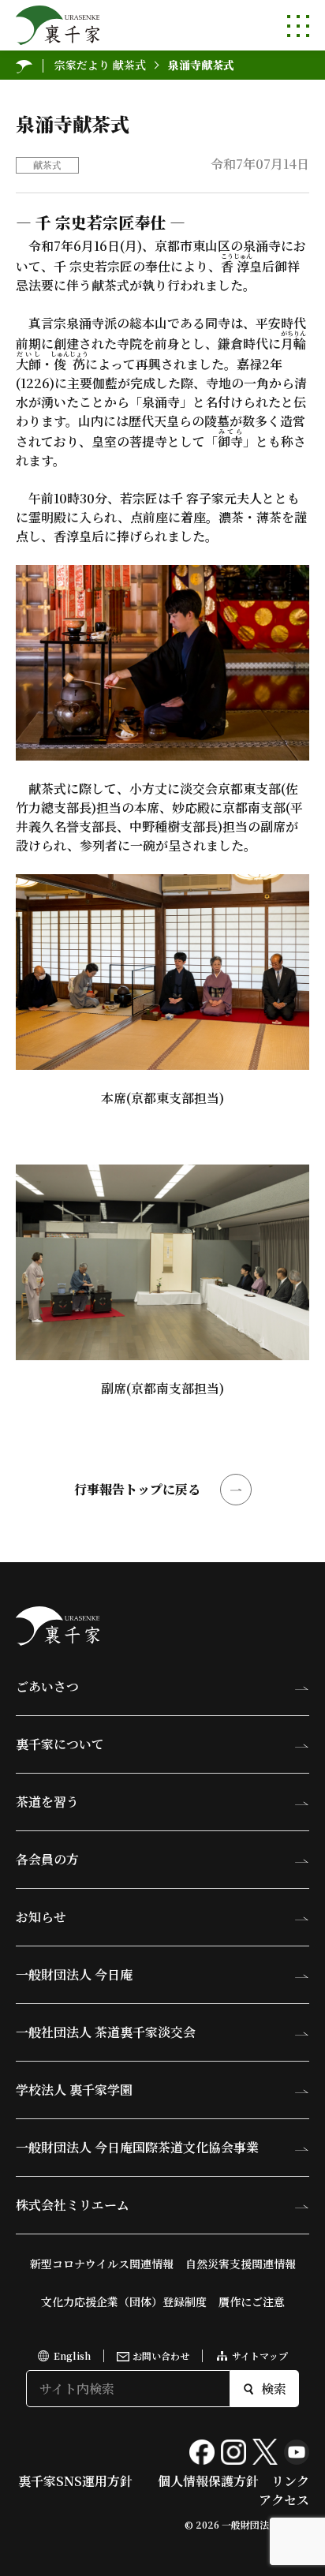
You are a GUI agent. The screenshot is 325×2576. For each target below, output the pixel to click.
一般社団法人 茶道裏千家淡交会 (106, 2032)
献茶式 (47, 165)
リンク (290, 2481)
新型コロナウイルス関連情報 (102, 2264)
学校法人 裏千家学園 (74, 2090)
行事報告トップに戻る (137, 1489)
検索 (274, 2389)
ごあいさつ (47, 1686)
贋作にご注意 (252, 2301)
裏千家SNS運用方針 (75, 2481)
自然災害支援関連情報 (241, 2264)
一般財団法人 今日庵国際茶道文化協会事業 (137, 2147)
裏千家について (60, 1744)
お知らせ (41, 1917)
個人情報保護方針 (208, 2481)
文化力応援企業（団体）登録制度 (124, 2301)
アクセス (284, 2500)
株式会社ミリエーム (73, 2205)
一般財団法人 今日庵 (74, 1974)
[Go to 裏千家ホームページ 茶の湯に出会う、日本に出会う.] (24, 65)
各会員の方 (47, 1859)
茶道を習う (47, 1802)
